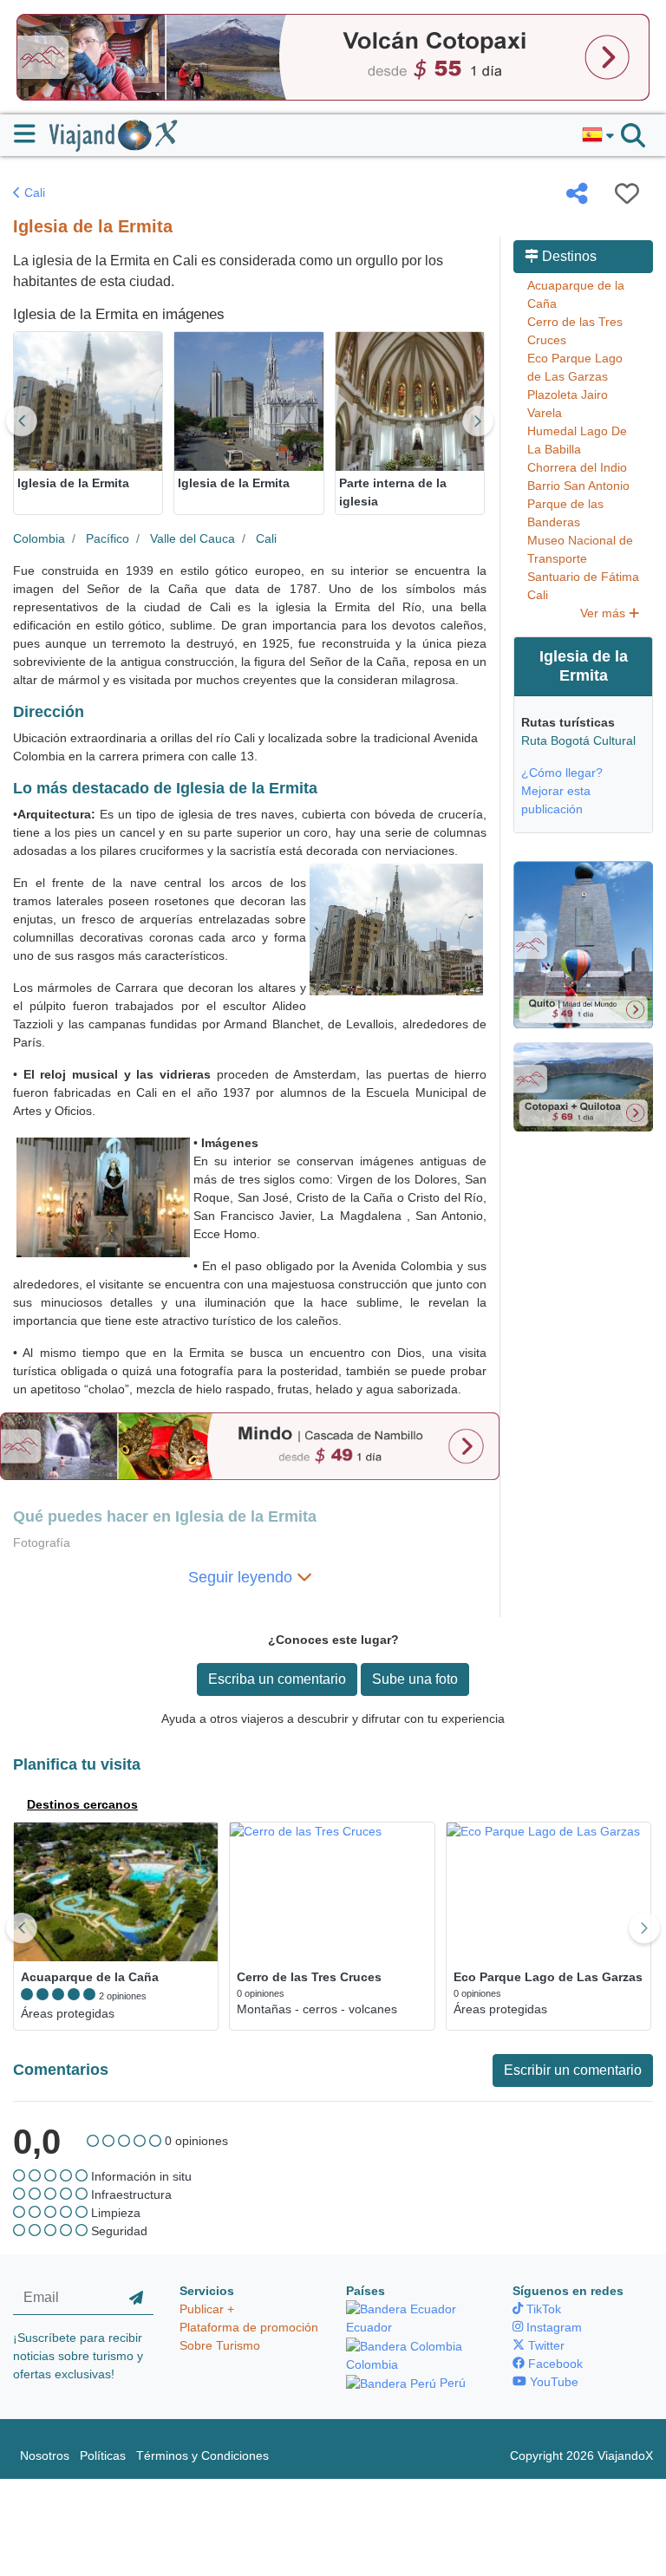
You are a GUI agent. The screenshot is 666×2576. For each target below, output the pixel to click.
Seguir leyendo (242, 1577)
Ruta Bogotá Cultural (578, 740)
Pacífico (108, 538)
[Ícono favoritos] (627, 193)
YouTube (552, 2382)
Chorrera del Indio (577, 467)
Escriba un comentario (277, 1679)
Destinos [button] (568, 256)
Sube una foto (415, 1679)
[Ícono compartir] (577, 193)
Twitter (545, 2345)
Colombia (39, 538)
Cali (33, 192)
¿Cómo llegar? (562, 773)
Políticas (103, 2455)
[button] (598, 135)
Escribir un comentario (573, 2070)
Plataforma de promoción (249, 2327)
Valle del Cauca (193, 538)
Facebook (554, 2364)
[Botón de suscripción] (136, 2299)
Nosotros (45, 2455)
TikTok (542, 2309)
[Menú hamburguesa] (32, 134)
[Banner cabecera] (333, 56)
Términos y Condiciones (202, 2455)
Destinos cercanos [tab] (82, 1804)
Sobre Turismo (220, 2345)
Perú (451, 2383)
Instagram (552, 2327)
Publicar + (207, 2309)
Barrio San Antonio (578, 486)
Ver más (604, 613)
